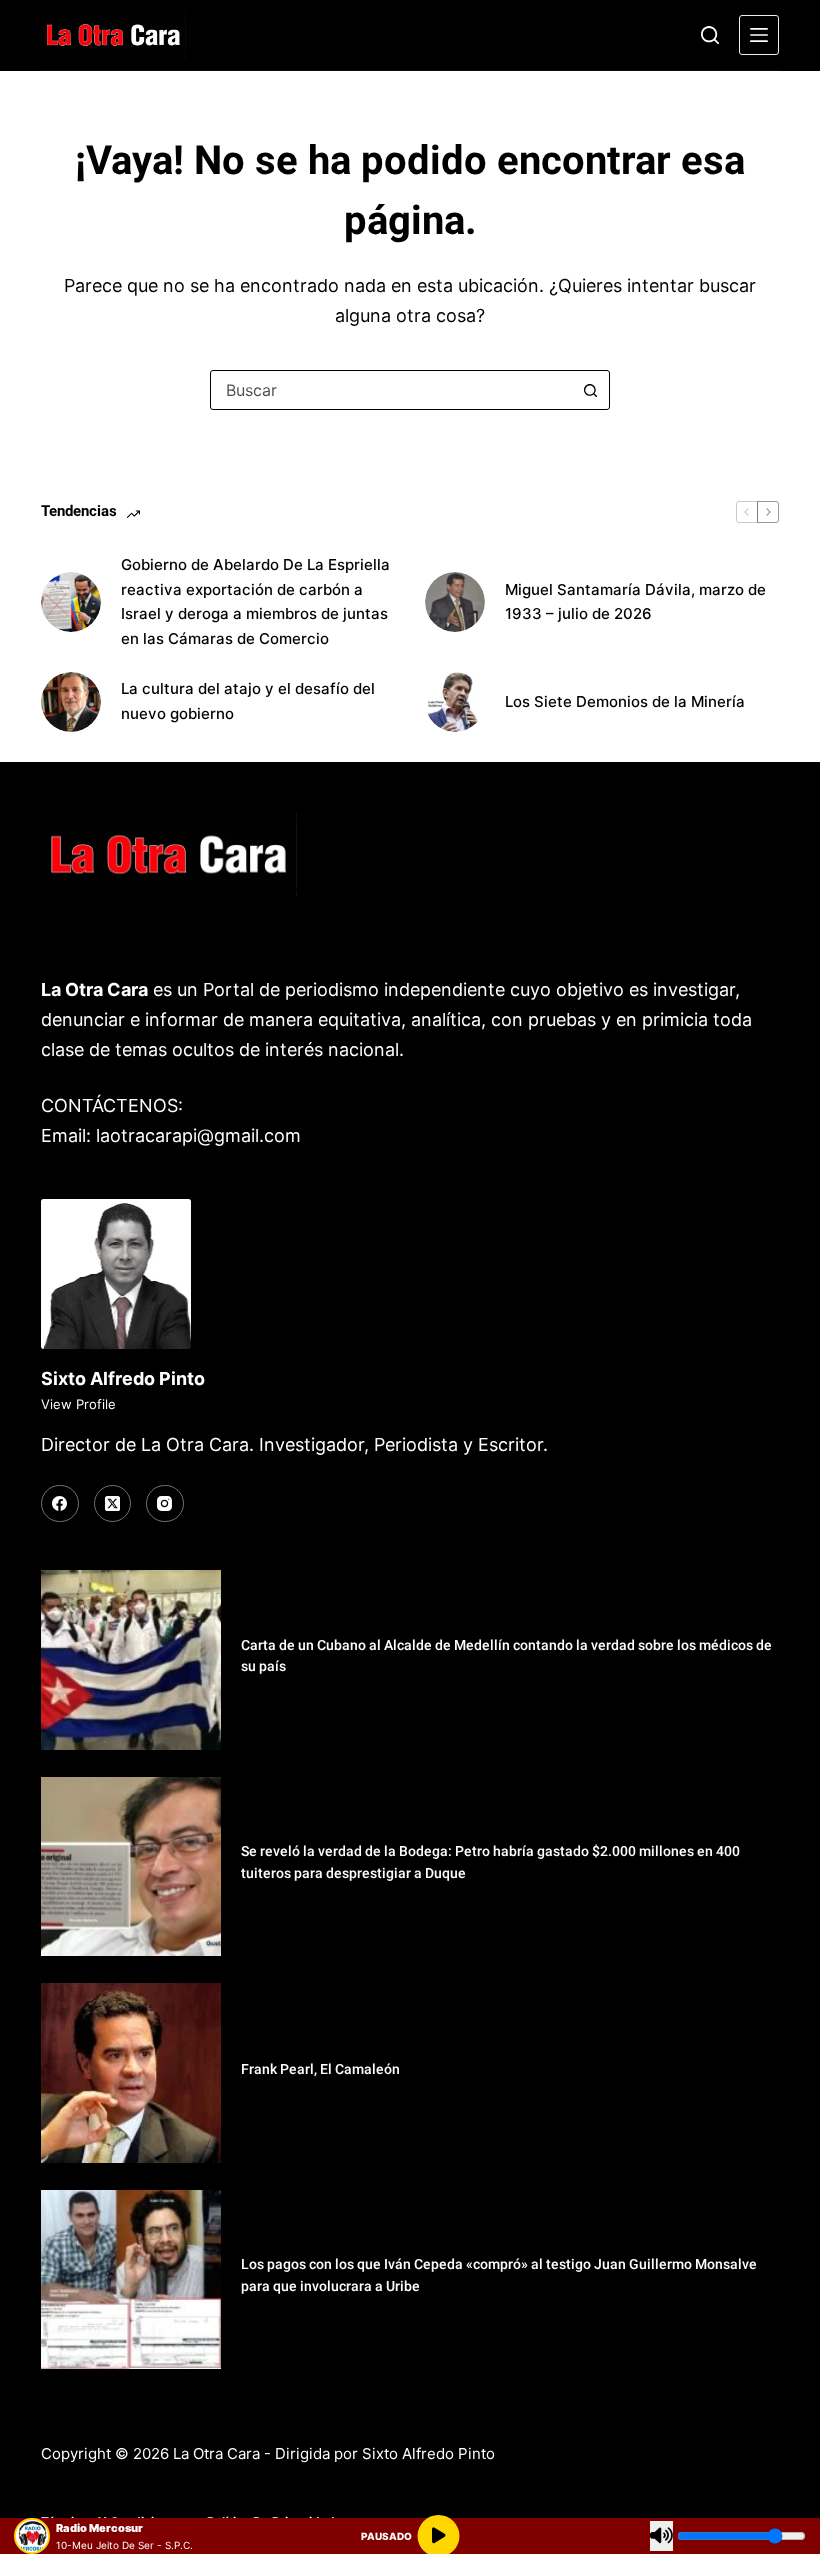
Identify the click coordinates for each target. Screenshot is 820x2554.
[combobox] (391, 390)
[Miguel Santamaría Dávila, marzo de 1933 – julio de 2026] (455, 602)
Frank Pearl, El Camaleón (320, 2069)
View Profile (78, 1404)
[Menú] (759, 35)
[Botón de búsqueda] (590, 390)
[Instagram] (165, 1504)
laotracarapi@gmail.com (198, 1135)
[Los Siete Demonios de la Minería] (455, 702)
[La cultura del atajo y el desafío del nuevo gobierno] (71, 702)
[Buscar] (710, 35)
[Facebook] (60, 1504)
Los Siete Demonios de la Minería (627, 701)
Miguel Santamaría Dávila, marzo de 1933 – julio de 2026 (635, 602)
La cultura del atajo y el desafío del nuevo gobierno (248, 701)
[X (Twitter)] (113, 1504)
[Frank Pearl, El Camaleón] (131, 2073)
